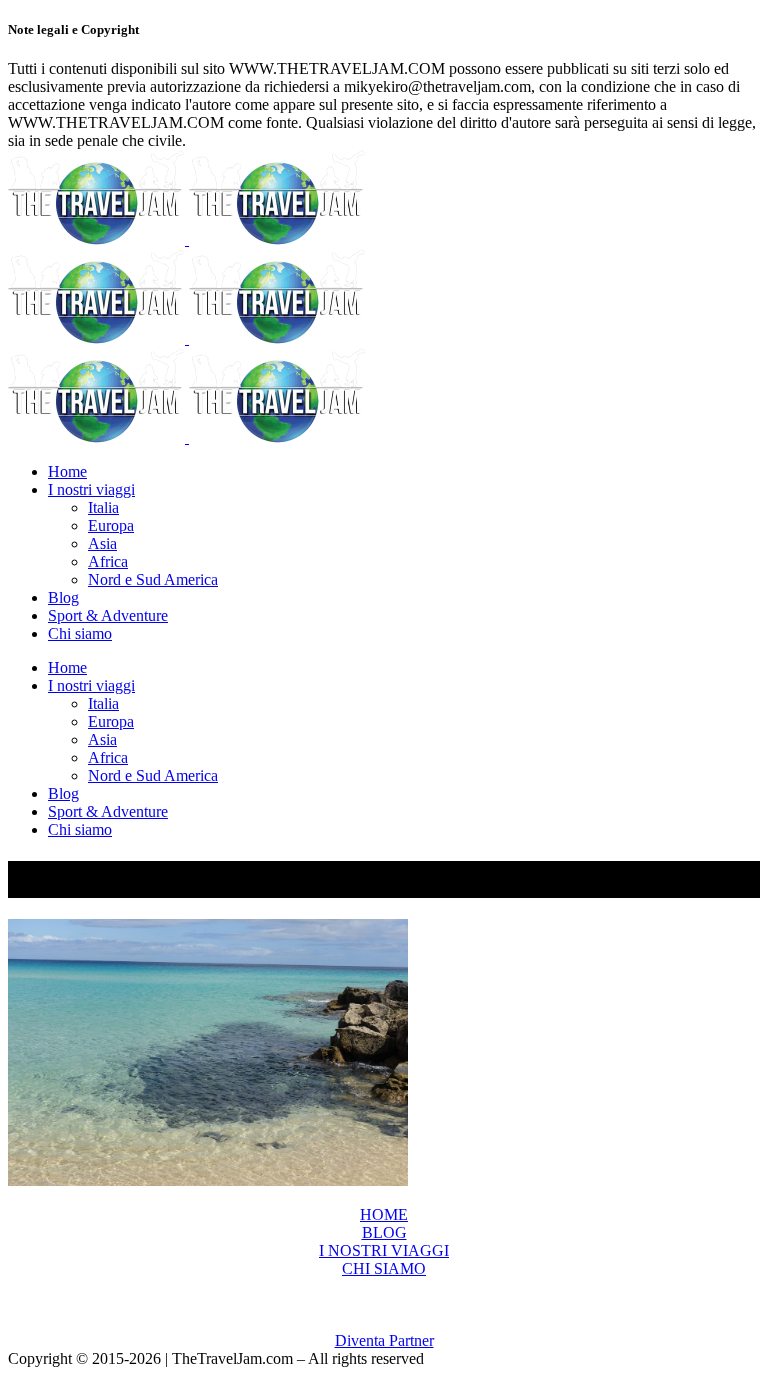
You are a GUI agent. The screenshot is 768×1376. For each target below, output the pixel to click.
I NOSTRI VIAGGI (384, 1250)
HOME (384, 1214)
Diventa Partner (384, 1340)
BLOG (384, 1232)
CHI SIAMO (384, 1268)
